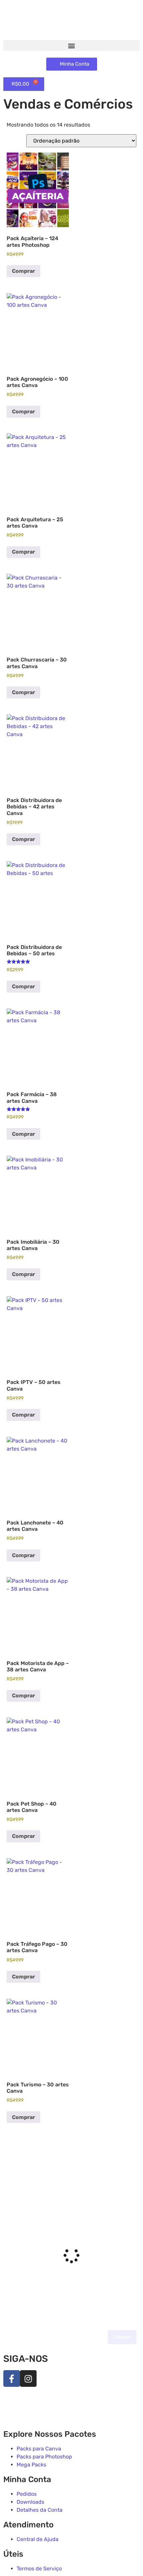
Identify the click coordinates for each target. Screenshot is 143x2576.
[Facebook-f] (12, 2378)
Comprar (23, 271)
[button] (71, 45)
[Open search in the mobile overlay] (71, 2161)
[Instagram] (28, 2378)
